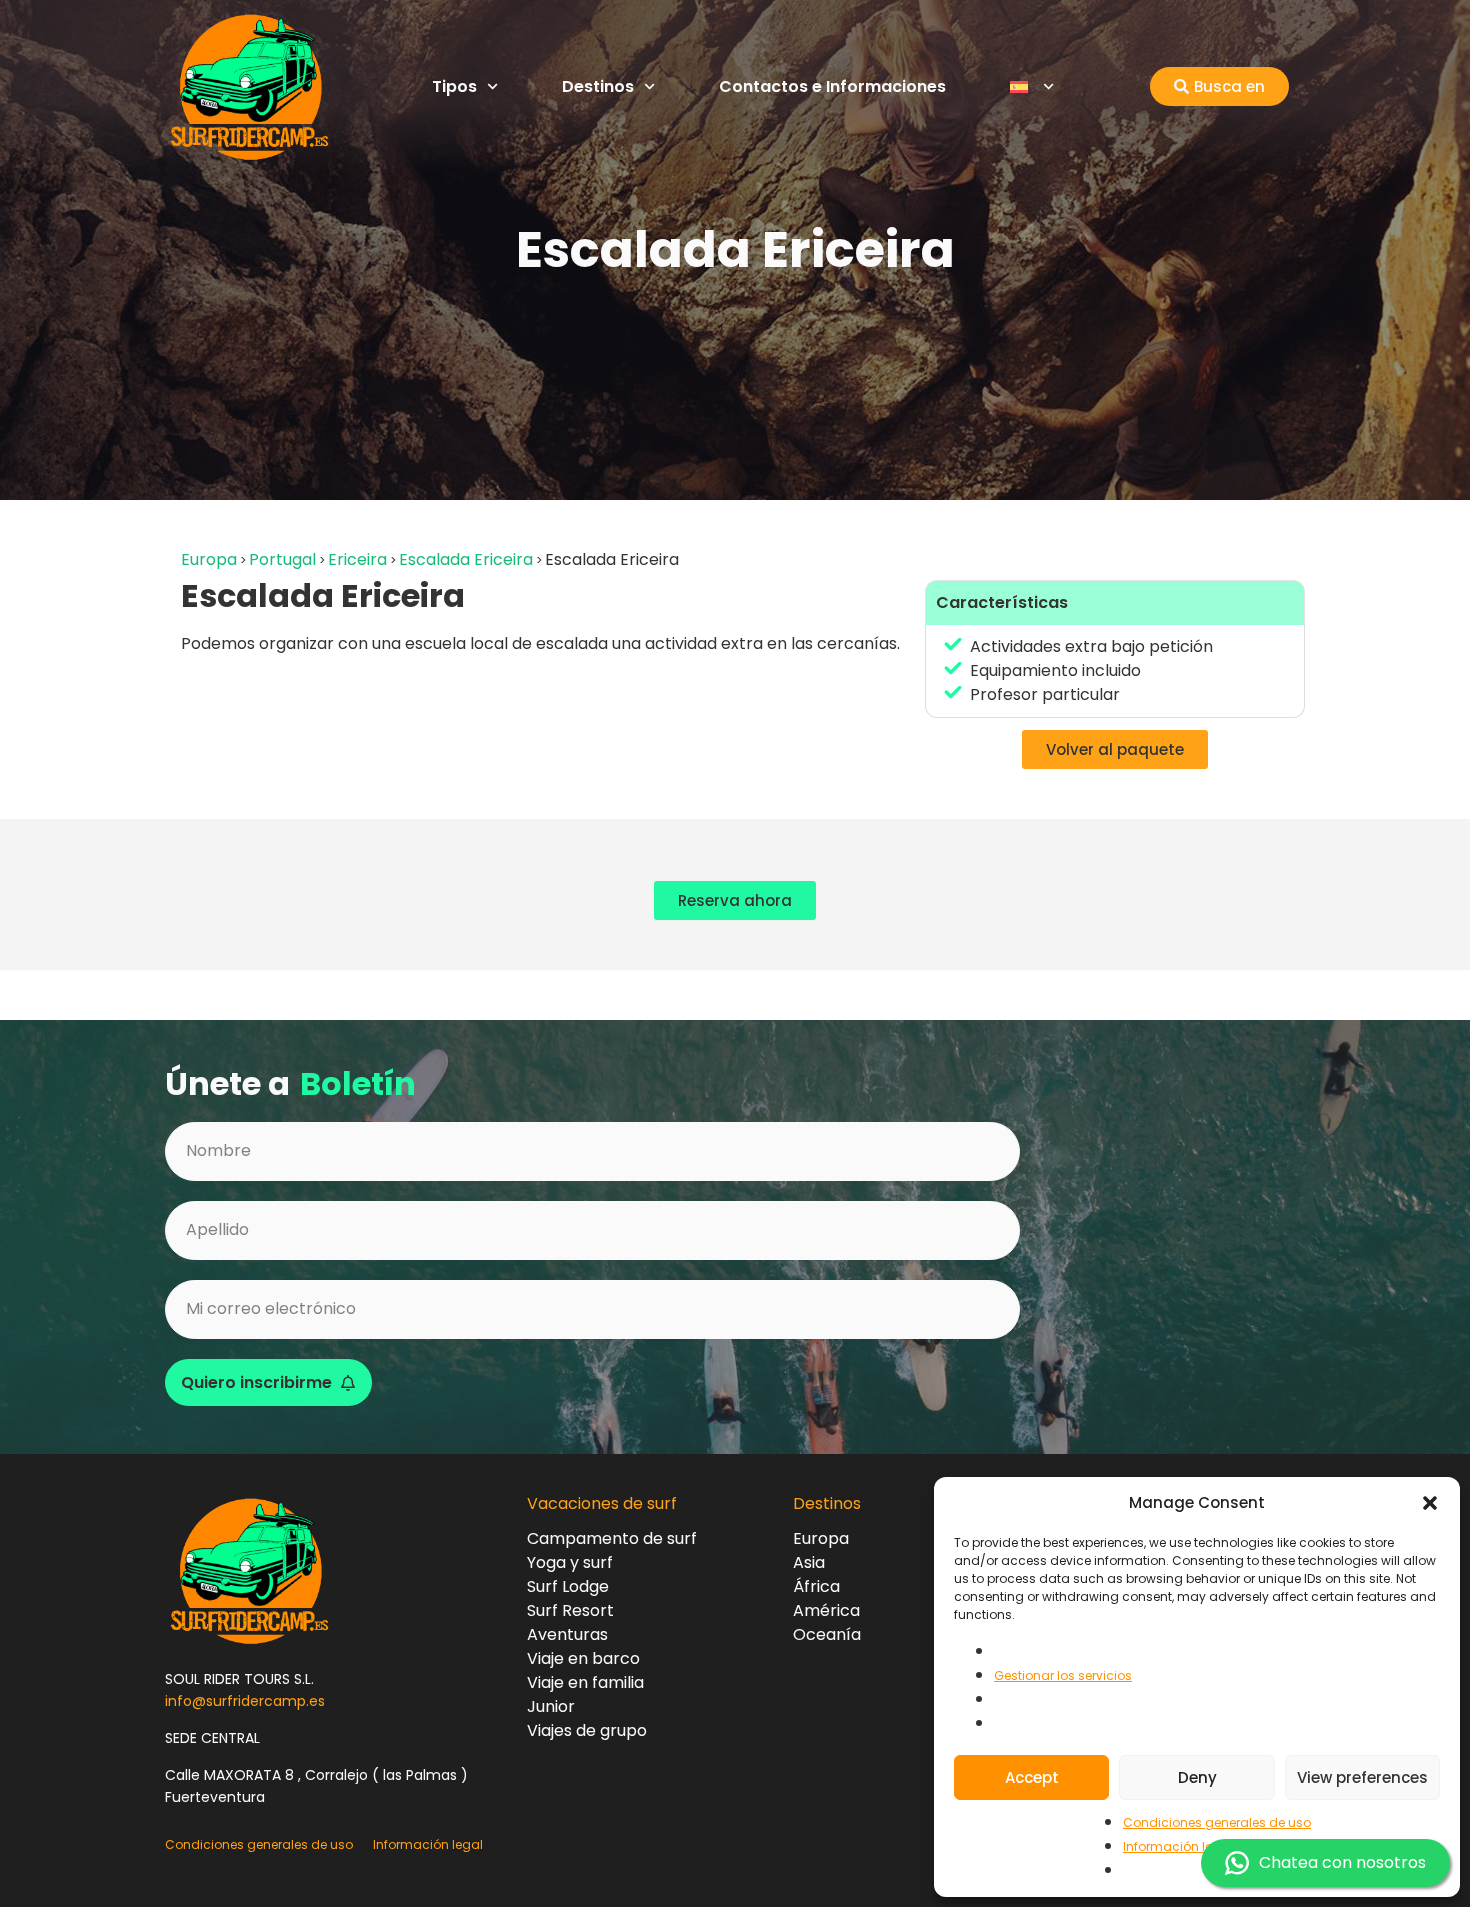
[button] (1430, 1503)
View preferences (1362, 1777)
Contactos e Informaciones (832, 86)
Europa (209, 559)
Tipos (454, 86)
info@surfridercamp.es (245, 1701)
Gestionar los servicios (1063, 1675)
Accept (1032, 1777)
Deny (1197, 1777)
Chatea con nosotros (1342, 1862)
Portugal (282, 559)
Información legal (1178, 1846)
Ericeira (357, 559)
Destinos (598, 86)
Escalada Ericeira (466, 559)
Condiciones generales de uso (1217, 1822)
